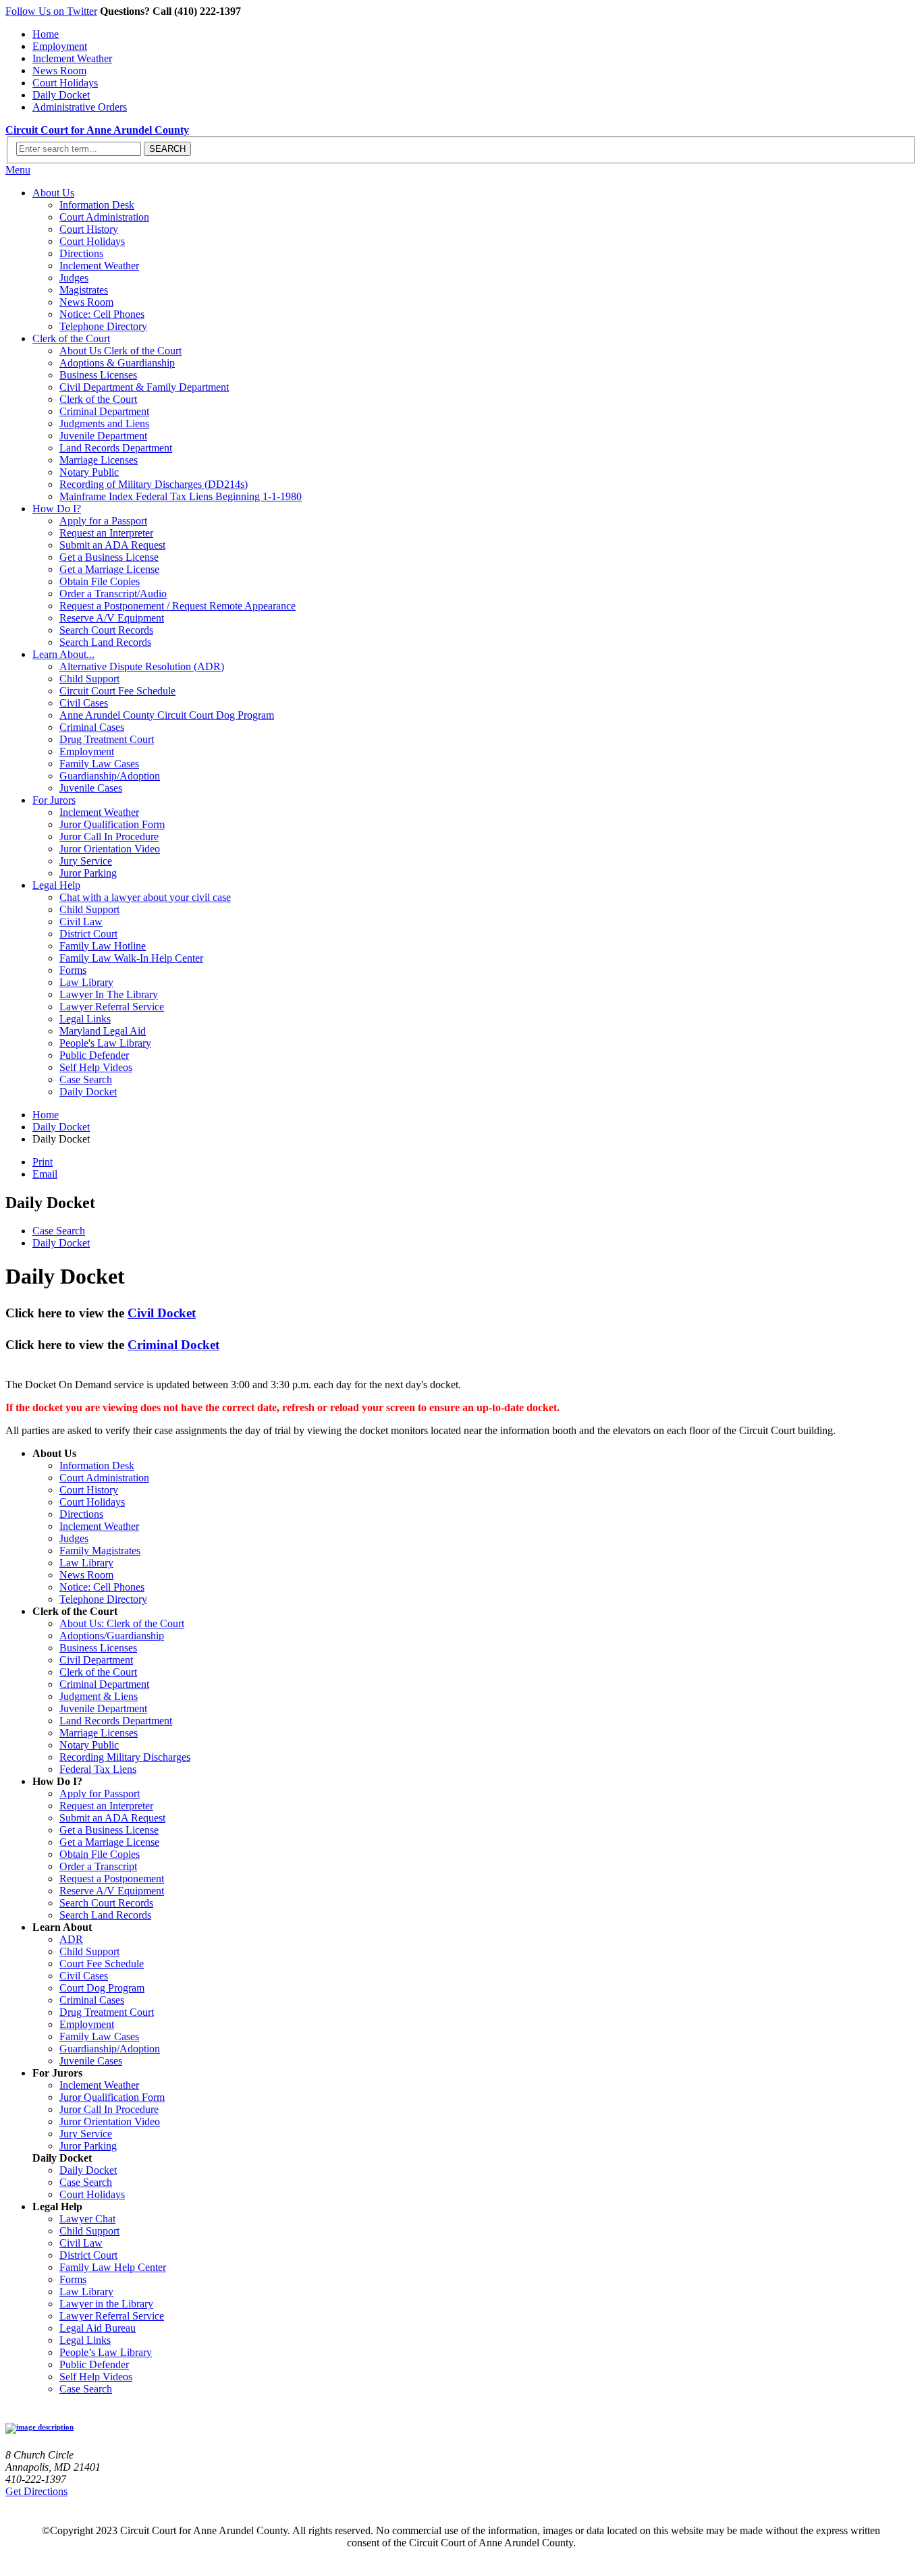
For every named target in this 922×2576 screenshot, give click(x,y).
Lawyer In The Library (109, 994)
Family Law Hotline (103, 946)
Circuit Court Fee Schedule (117, 691)
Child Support (89, 679)
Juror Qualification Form (112, 824)
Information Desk (97, 205)
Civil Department (96, 1660)
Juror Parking (88, 873)
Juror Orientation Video (110, 849)
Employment (60, 46)
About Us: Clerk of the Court (122, 1623)
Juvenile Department (103, 436)
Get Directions (36, 2491)
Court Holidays (65, 83)
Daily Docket (61, 95)
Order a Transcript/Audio (113, 594)
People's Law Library (105, 1043)
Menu (18, 170)
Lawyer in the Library (106, 2304)
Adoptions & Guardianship (117, 363)
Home (46, 34)
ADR (71, 1939)
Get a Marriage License (109, 569)
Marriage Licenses (99, 460)
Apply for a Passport (103, 521)
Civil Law (81, 922)
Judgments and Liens (104, 423)
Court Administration (104, 217)
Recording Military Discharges (125, 1757)
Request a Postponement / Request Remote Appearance (178, 606)
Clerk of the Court (71, 338)
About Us (53, 193)
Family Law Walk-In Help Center (131, 958)
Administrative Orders (80, 107)
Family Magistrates (100, 1551)
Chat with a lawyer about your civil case (145, 897)
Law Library (86, 982)
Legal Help (56, 885)
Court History (89, 229)
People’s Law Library (106, 2352)
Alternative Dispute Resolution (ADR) (142, 666)
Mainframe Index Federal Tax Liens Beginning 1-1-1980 (181, 496)
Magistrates (84, 290)
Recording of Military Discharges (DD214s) (154, 484)
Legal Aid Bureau (98, 2328)
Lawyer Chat (87, 2219)
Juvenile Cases (91, 788)
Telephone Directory (103, 326)
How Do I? (57, 509)
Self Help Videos (96, 1067)
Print (43, 1162)
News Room (59, 71)
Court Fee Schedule (102, 1964)
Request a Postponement (112, 1879)
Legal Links (85, 1019)
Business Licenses (98, 375)
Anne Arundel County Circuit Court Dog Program (167, 715)
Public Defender (94, 1055)
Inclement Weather (72, 58)
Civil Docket (162, 1313)
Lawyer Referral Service (112, 1007)
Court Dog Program (102, 1988)
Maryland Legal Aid (103, 1031)
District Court (88, 934)
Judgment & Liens (99, 1696)
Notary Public (89, 472)
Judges (74, 278)
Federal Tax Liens (98, 1769)
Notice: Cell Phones (102, 314)
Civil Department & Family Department (144, 387)
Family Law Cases (99, 764)
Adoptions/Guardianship (112, 1636)
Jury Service (86, 861)
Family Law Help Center (113, 2267)
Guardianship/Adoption (110, 776)
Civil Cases (84, 703)
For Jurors (54, 800)
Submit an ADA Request (112, 545)
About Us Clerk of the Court (120, 351)
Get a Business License (109, 557)
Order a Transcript (98, 1866)
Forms (73, 970)
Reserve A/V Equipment (112, 618)
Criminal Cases (92, 727)
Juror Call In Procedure (109, 837)
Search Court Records (106, 630)
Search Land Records (105, 642)
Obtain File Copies (100, 581)
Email (45, 1174)
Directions (81, 253)
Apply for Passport (100, 1793)
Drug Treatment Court (107, 739)
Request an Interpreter (106, 533)
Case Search (86, 1079)
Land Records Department (116, 448)
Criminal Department (104, 411)
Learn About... (63, 654)
